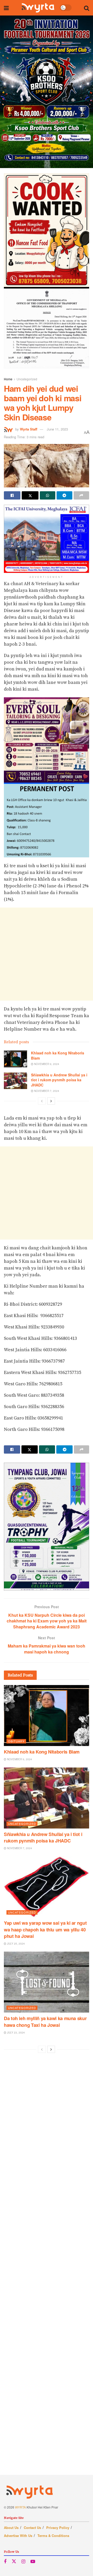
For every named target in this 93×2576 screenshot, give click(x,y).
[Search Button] (87, 8)
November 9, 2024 (46, 1064)
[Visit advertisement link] (47, 92)
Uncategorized (27, 379)
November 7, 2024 (46, 1091)
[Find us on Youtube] (33, 2562)
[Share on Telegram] (64, 495)
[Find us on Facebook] (5, 2562)
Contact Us (32, 2528)
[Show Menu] (6, 8)
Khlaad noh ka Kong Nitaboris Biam (58, 1055)
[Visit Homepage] (38, 8)
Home (8, 379)
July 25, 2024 (16, 1944)
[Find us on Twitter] (14, 2561)
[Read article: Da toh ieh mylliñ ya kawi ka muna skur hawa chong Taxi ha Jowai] (47, 1982)
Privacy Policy (58, 2528)
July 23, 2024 (16, 2033)
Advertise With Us (18, 2536)
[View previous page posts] (42, 1101)
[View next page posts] (51, 1101)
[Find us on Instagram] (23, 2562)
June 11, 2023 (57, 429)
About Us (11, 2528)
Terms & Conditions (53, 2536)
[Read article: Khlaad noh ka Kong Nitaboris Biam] (16, 1059)
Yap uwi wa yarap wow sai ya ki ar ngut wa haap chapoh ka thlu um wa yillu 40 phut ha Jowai (45, 1929)
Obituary (16, 1741)
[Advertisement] (47, 954)
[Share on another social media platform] (81, 495)
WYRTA (20, 2507)
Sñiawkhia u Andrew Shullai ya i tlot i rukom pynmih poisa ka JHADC (59, 1080)
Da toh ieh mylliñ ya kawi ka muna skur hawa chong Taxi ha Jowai (45, 2022)
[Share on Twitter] (30, 495)
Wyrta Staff (29, 429)
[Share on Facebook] (12, 495)
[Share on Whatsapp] (48, 495)
